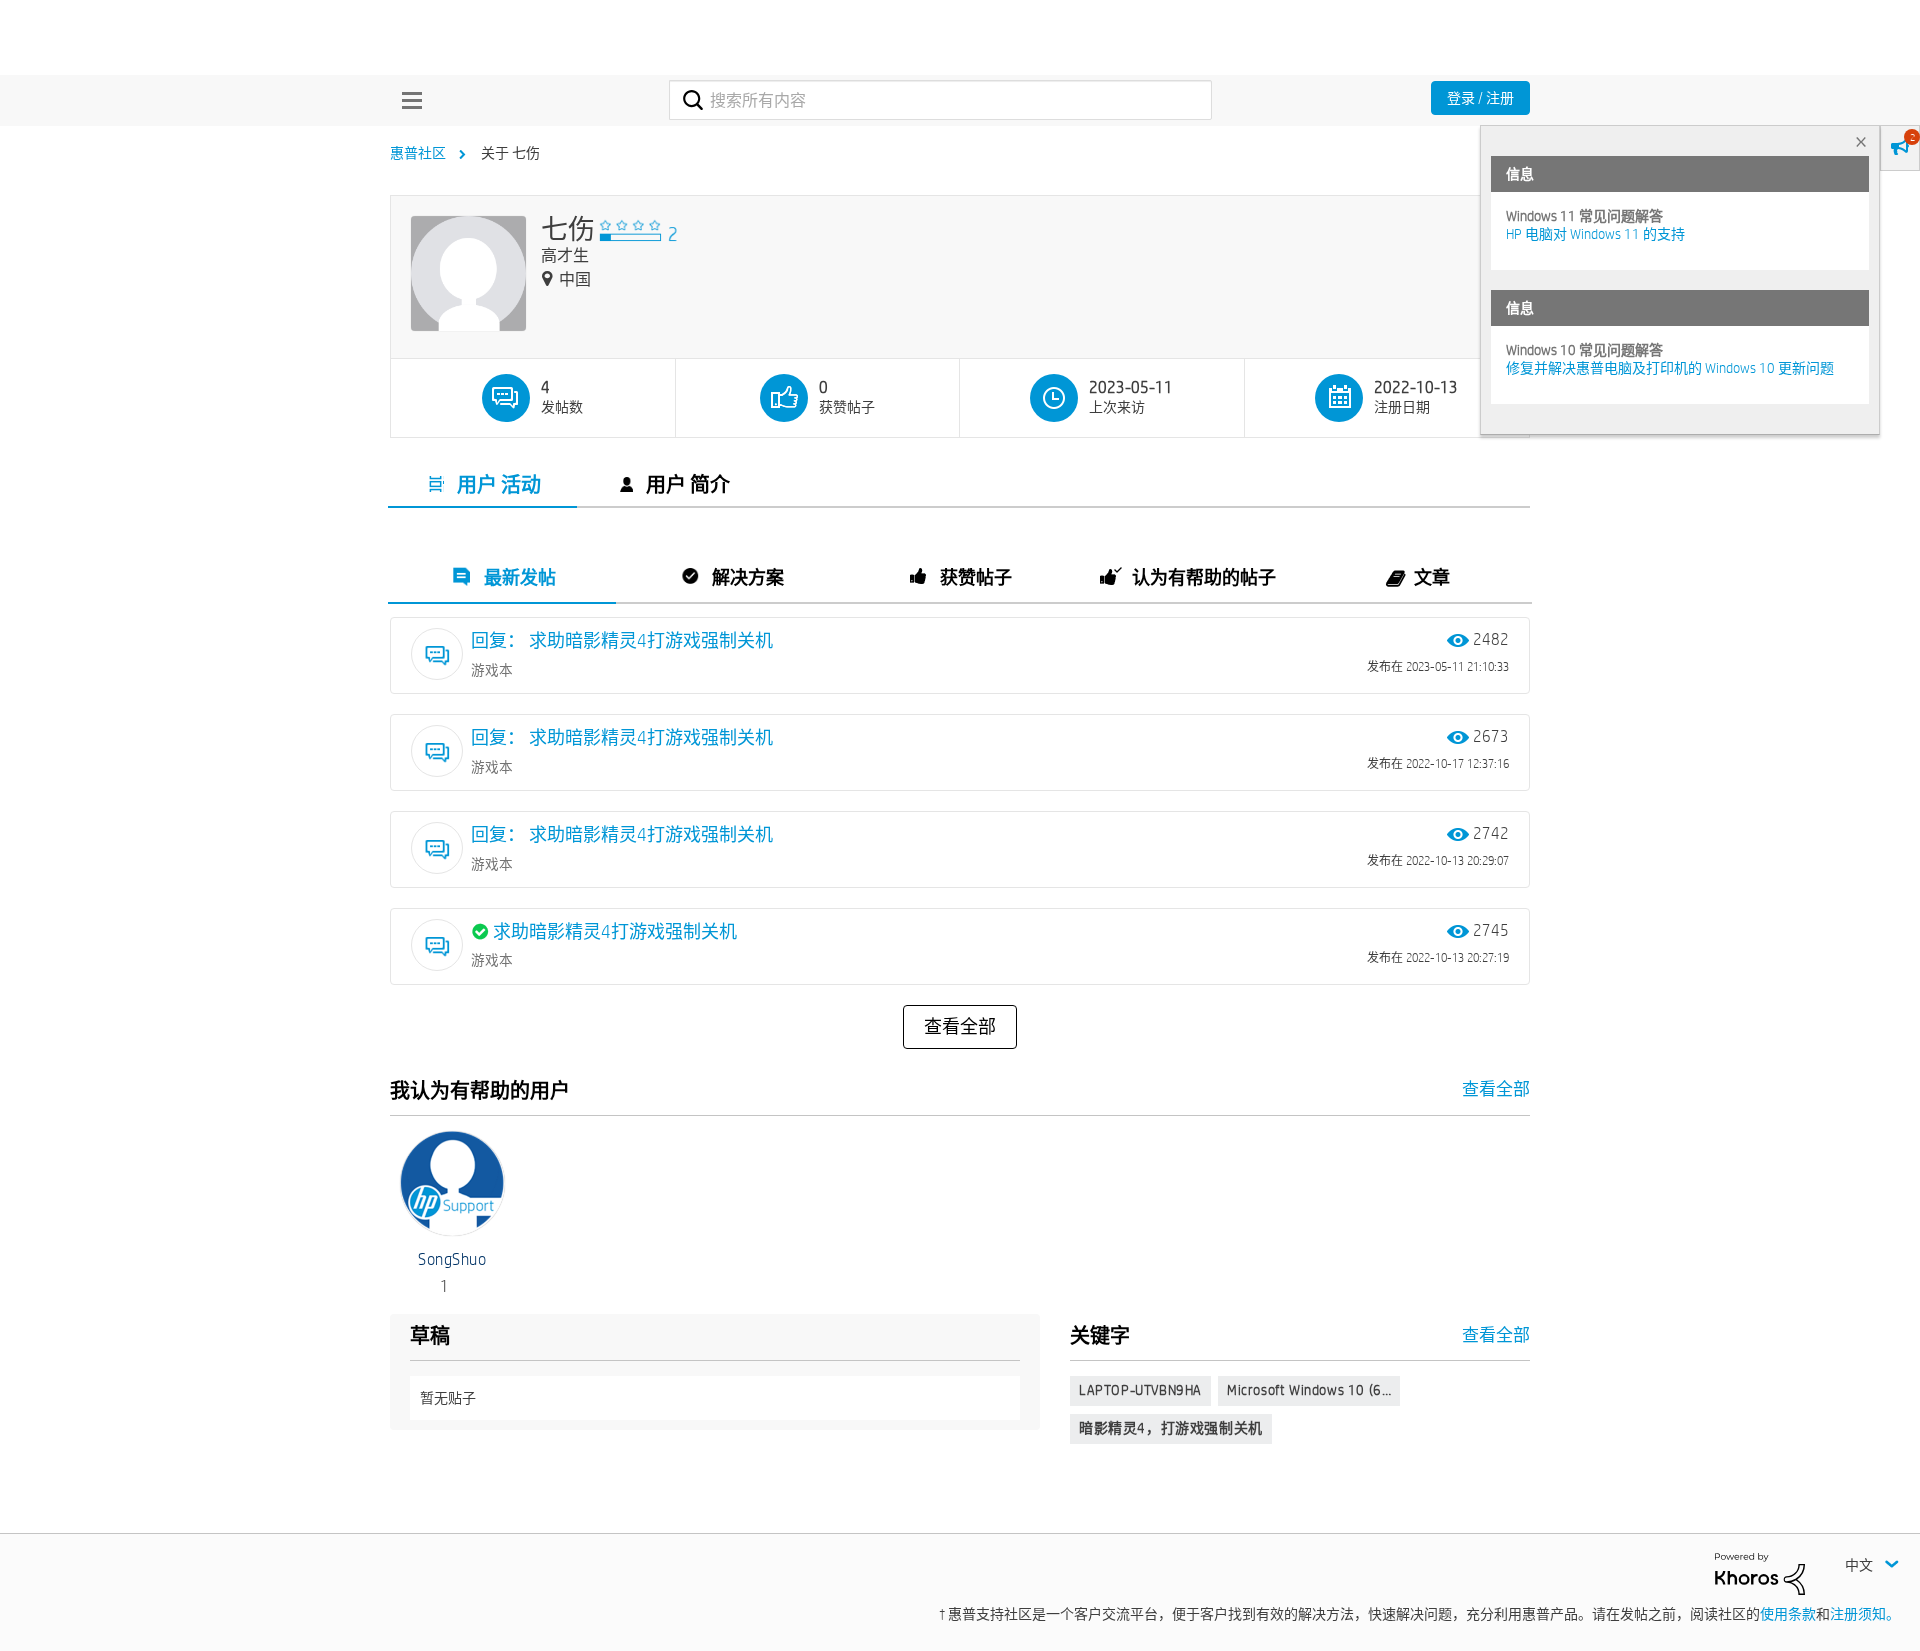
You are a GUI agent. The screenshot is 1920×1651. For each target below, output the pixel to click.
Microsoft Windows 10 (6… (1309, 1390)
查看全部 (960, 1027)
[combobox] (940, 100)
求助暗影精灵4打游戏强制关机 (615, 931)
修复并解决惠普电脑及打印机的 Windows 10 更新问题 (1670, 368)
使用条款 (1788, 1614)
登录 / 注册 (1480, 98)
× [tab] (1861, 141)
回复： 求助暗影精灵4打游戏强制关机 (622, 640)
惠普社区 (418, 153)
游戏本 (492, 670)
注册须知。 (1865, 1614)
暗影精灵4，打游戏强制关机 (1171, 1428)
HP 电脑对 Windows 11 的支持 (1595, 234)
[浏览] (407, 100)
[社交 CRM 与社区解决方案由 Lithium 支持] (1760, 1573)
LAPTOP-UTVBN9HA (1140, 1390)
